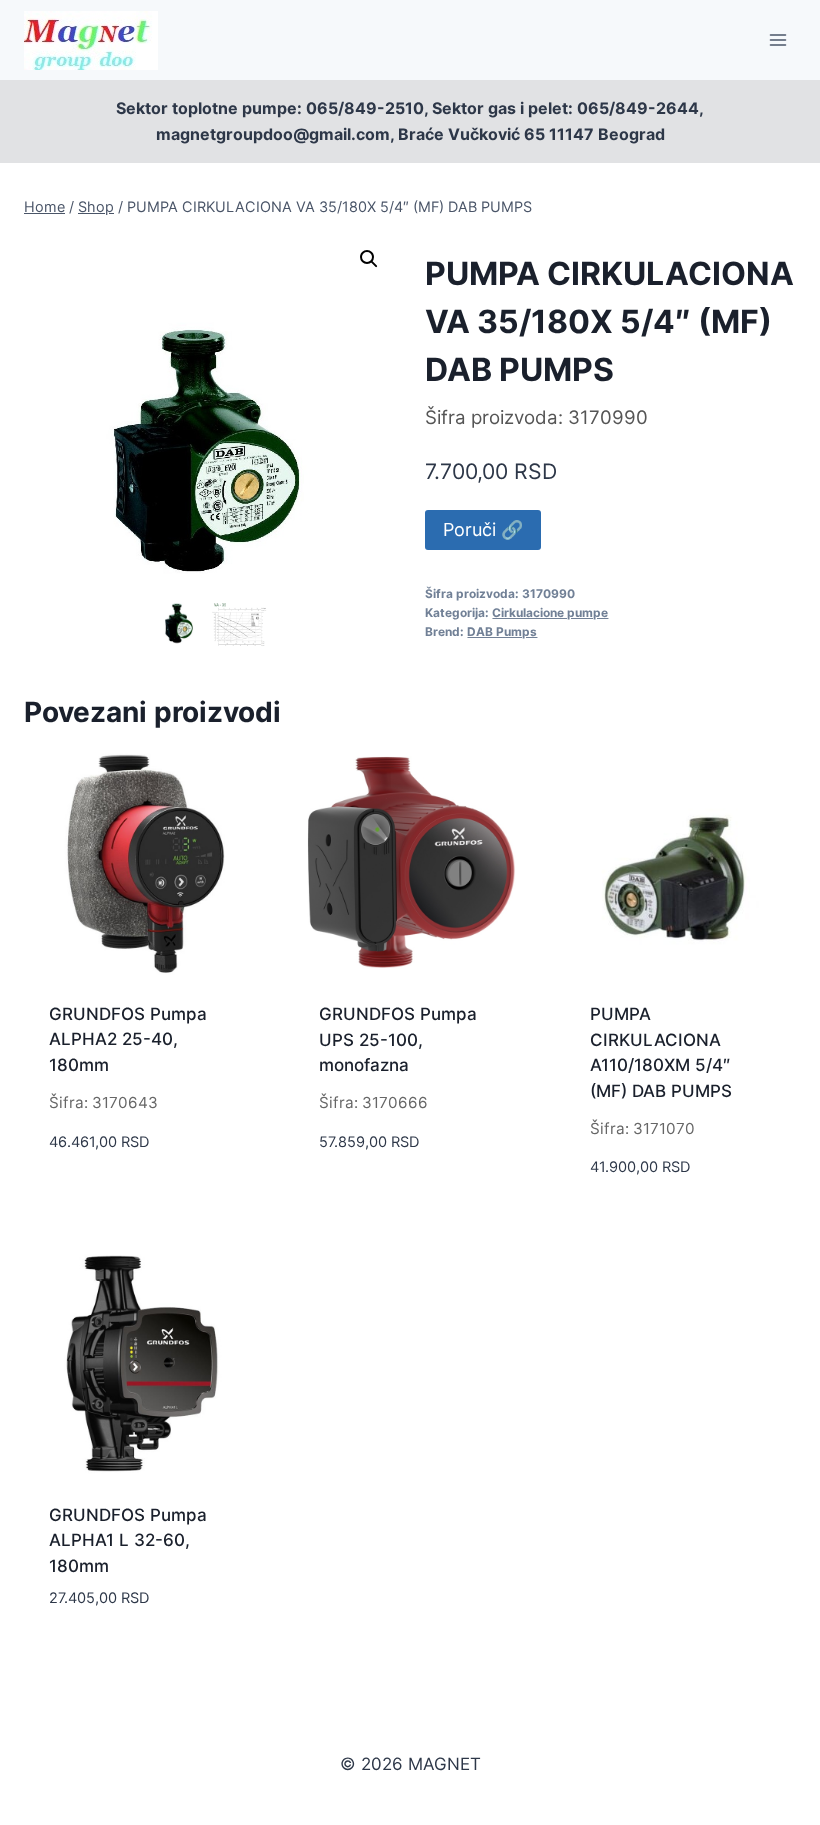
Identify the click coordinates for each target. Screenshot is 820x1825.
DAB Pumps (502, 631)
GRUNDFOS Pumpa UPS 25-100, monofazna (398, 1039)
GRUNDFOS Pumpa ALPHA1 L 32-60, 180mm (128, 1540)
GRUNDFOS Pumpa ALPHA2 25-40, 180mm (128, 1039)
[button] (369, 259)
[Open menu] (777, 39)
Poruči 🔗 (483, 529)
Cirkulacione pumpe (550, 612)
